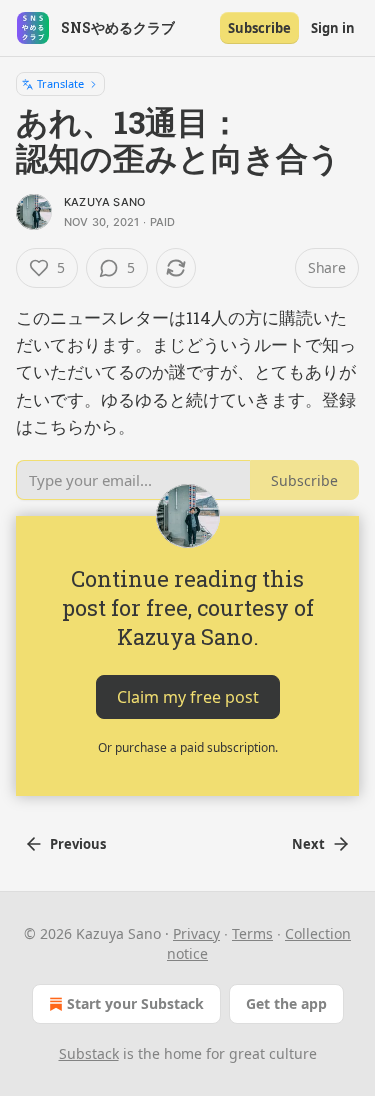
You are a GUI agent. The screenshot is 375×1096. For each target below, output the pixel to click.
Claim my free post (188, 697)
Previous (78, 844)
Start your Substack (135, 1003)
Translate (60, 83)
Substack (89, 1053)
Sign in (333, 28)
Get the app (286, 1003)
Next (308, 844)
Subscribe (259, 28)
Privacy (196, 933)
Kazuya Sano (104, 202)
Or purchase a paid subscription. (188, 747)
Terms (252, 933)
